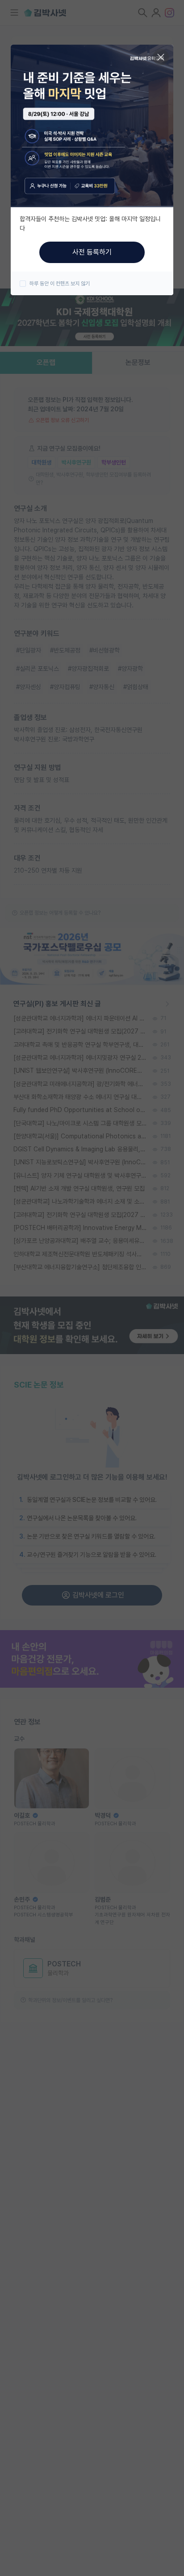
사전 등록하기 (92, 252)
